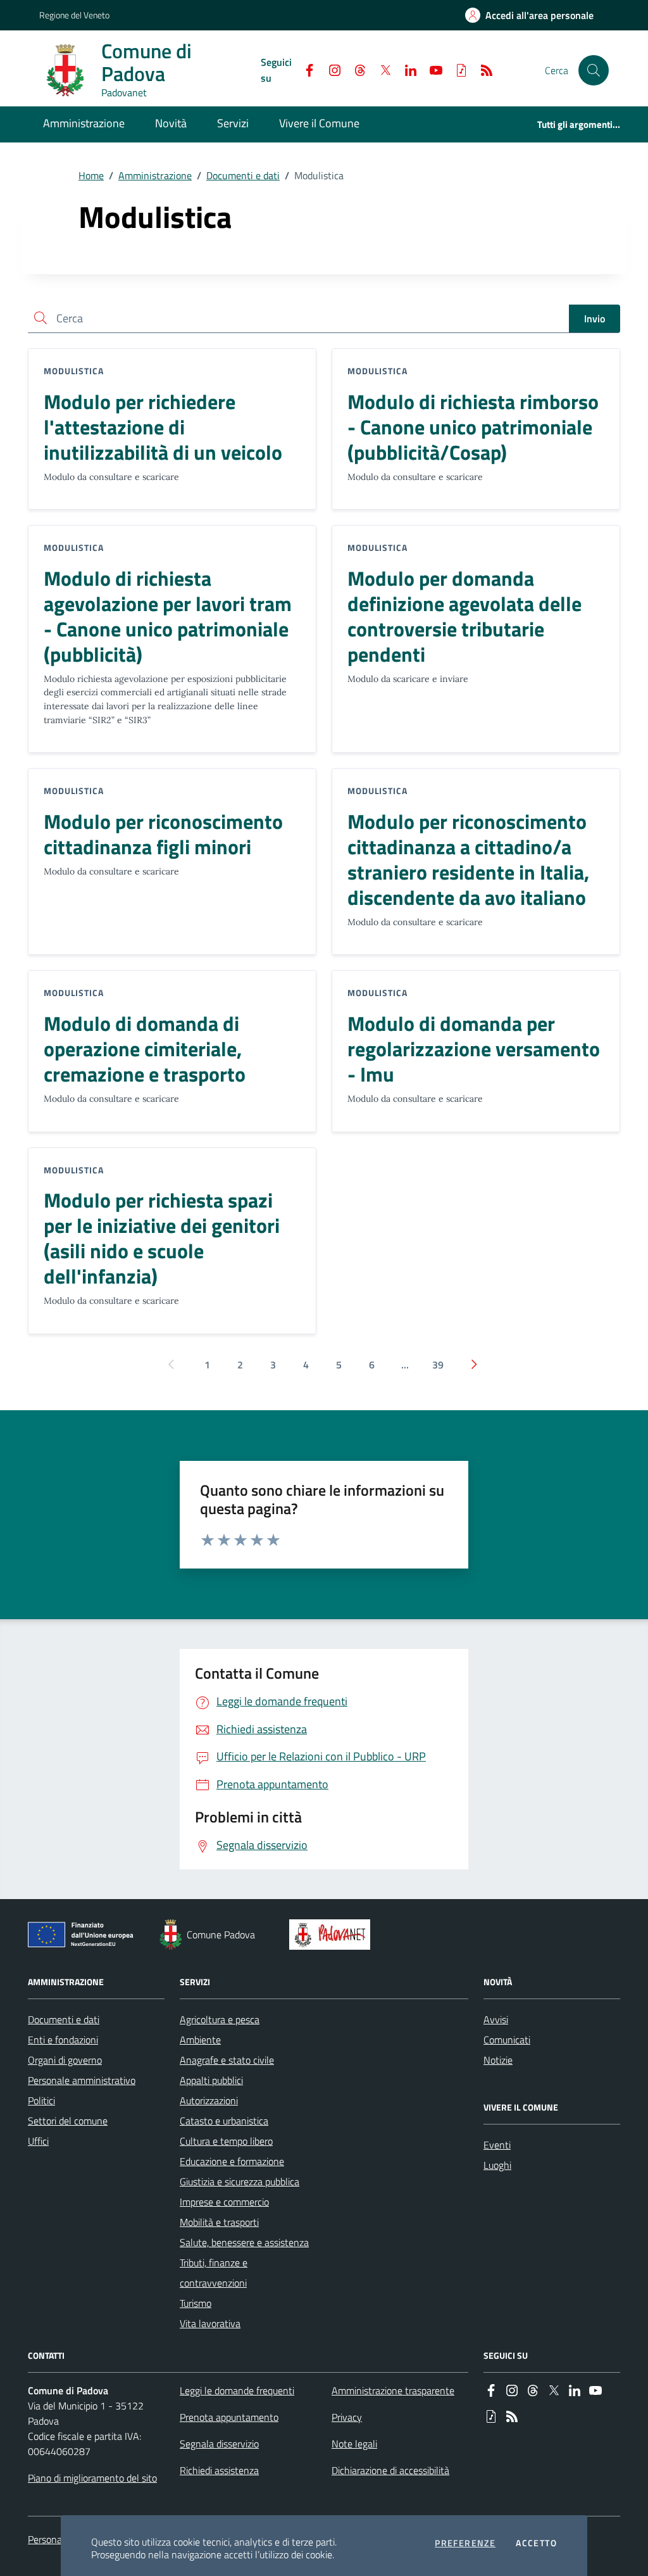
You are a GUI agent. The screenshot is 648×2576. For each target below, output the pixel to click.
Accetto (536, 2543)
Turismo (196, 2303)
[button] (594, 70)
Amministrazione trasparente (393, 2390)
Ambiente (200, 2040)
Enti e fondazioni (63, 2040)
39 (438, 1365)
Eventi (497, 2145)
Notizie (498, 2060)
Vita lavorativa (210, 2323)
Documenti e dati (243, 175)
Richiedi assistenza (219, 2470)
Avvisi (496, 2019)
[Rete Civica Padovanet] (333, 1935)
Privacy (347, 2417)
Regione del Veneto (74, 15)
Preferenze (465, 2543)
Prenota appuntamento (229, 2417)
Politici (41, 2100)
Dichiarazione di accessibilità (390, 2470)
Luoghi (497, 2165)
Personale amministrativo (82, 2080)
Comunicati (507, 2040)
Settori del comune (68, 2121)
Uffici (38, 2141)
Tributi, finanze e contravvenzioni (214, 2273)
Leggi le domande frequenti (237, 2390)
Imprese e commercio (224, 2202)
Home (91, 175)
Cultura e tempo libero (226, 2141)
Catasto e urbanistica (224, 2121)
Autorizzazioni (209, 2100)
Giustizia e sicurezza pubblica (240, 2181)
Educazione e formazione (232, 2161)
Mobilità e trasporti (219, 2222)
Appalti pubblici (211, 2080)
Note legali (354, 2444)
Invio (595, 319)
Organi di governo (65, 2060)
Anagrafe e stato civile (227, 2060)
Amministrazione (155, 175)
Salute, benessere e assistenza (244, 2242)
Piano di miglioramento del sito (92, 2478)
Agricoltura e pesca (220, 2019)
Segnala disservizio (219, 2444)
